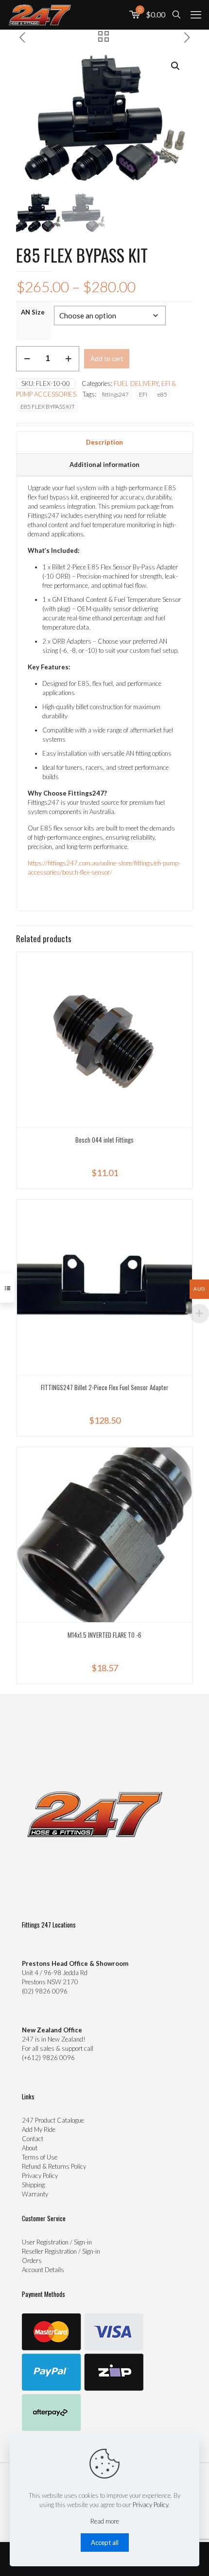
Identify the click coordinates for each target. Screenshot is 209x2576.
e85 (162, 394)
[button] (176, 66)
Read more (105, 2521)
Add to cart (107, 359)
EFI (143, 394)
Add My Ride (39, 2129)
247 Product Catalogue (53, 2120)
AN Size (33, 312)
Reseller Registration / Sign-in (61, 2251)
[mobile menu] (196, 15)
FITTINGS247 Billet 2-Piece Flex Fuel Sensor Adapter (105, 1387)
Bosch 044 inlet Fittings (104, 1140)
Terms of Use (40, 2157)
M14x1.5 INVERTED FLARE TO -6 (104, 1635)
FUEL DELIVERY (136, 383)
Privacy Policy (40, 2176)
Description (104, 442)
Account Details (43, 2270)
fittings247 (115, 394)
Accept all (105, 2543)
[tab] (104, 443)
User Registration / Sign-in (57, 2242)
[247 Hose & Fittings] (40, 15)
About (30, 2148)
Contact (33, 2139)
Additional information (104, 465)
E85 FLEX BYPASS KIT (48, 406)
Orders (32, 2260)
